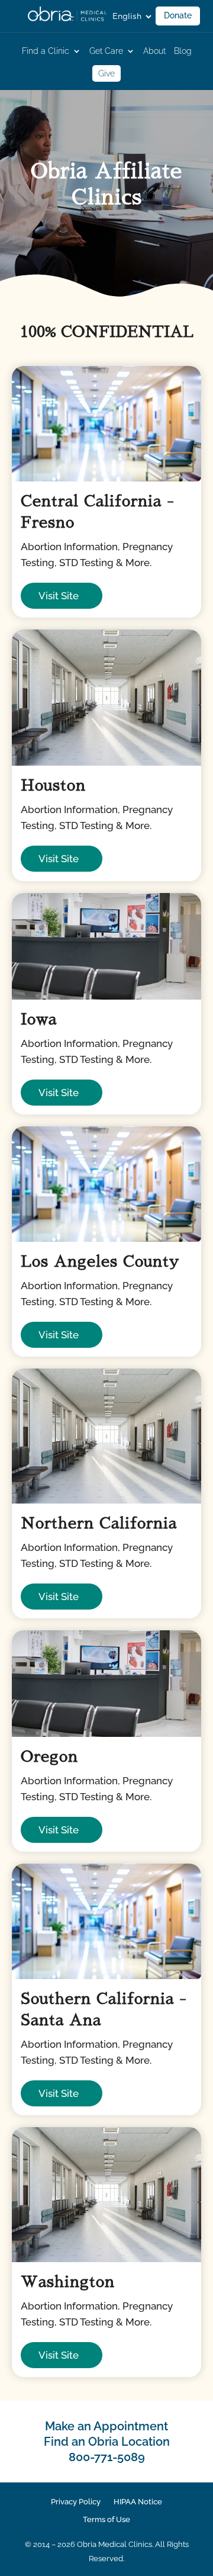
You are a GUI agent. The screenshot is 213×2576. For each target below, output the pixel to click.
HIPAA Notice (138, 2502)
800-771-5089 (107, 2457)
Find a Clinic (46, 51)
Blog (183, 51)
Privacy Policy (76, 2502)
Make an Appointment (106, 2426)
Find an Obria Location (107, 2442)
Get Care (106, 51)
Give (106, 73)
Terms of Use (106, 2520)
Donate (178, 15)
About (154, 51)
